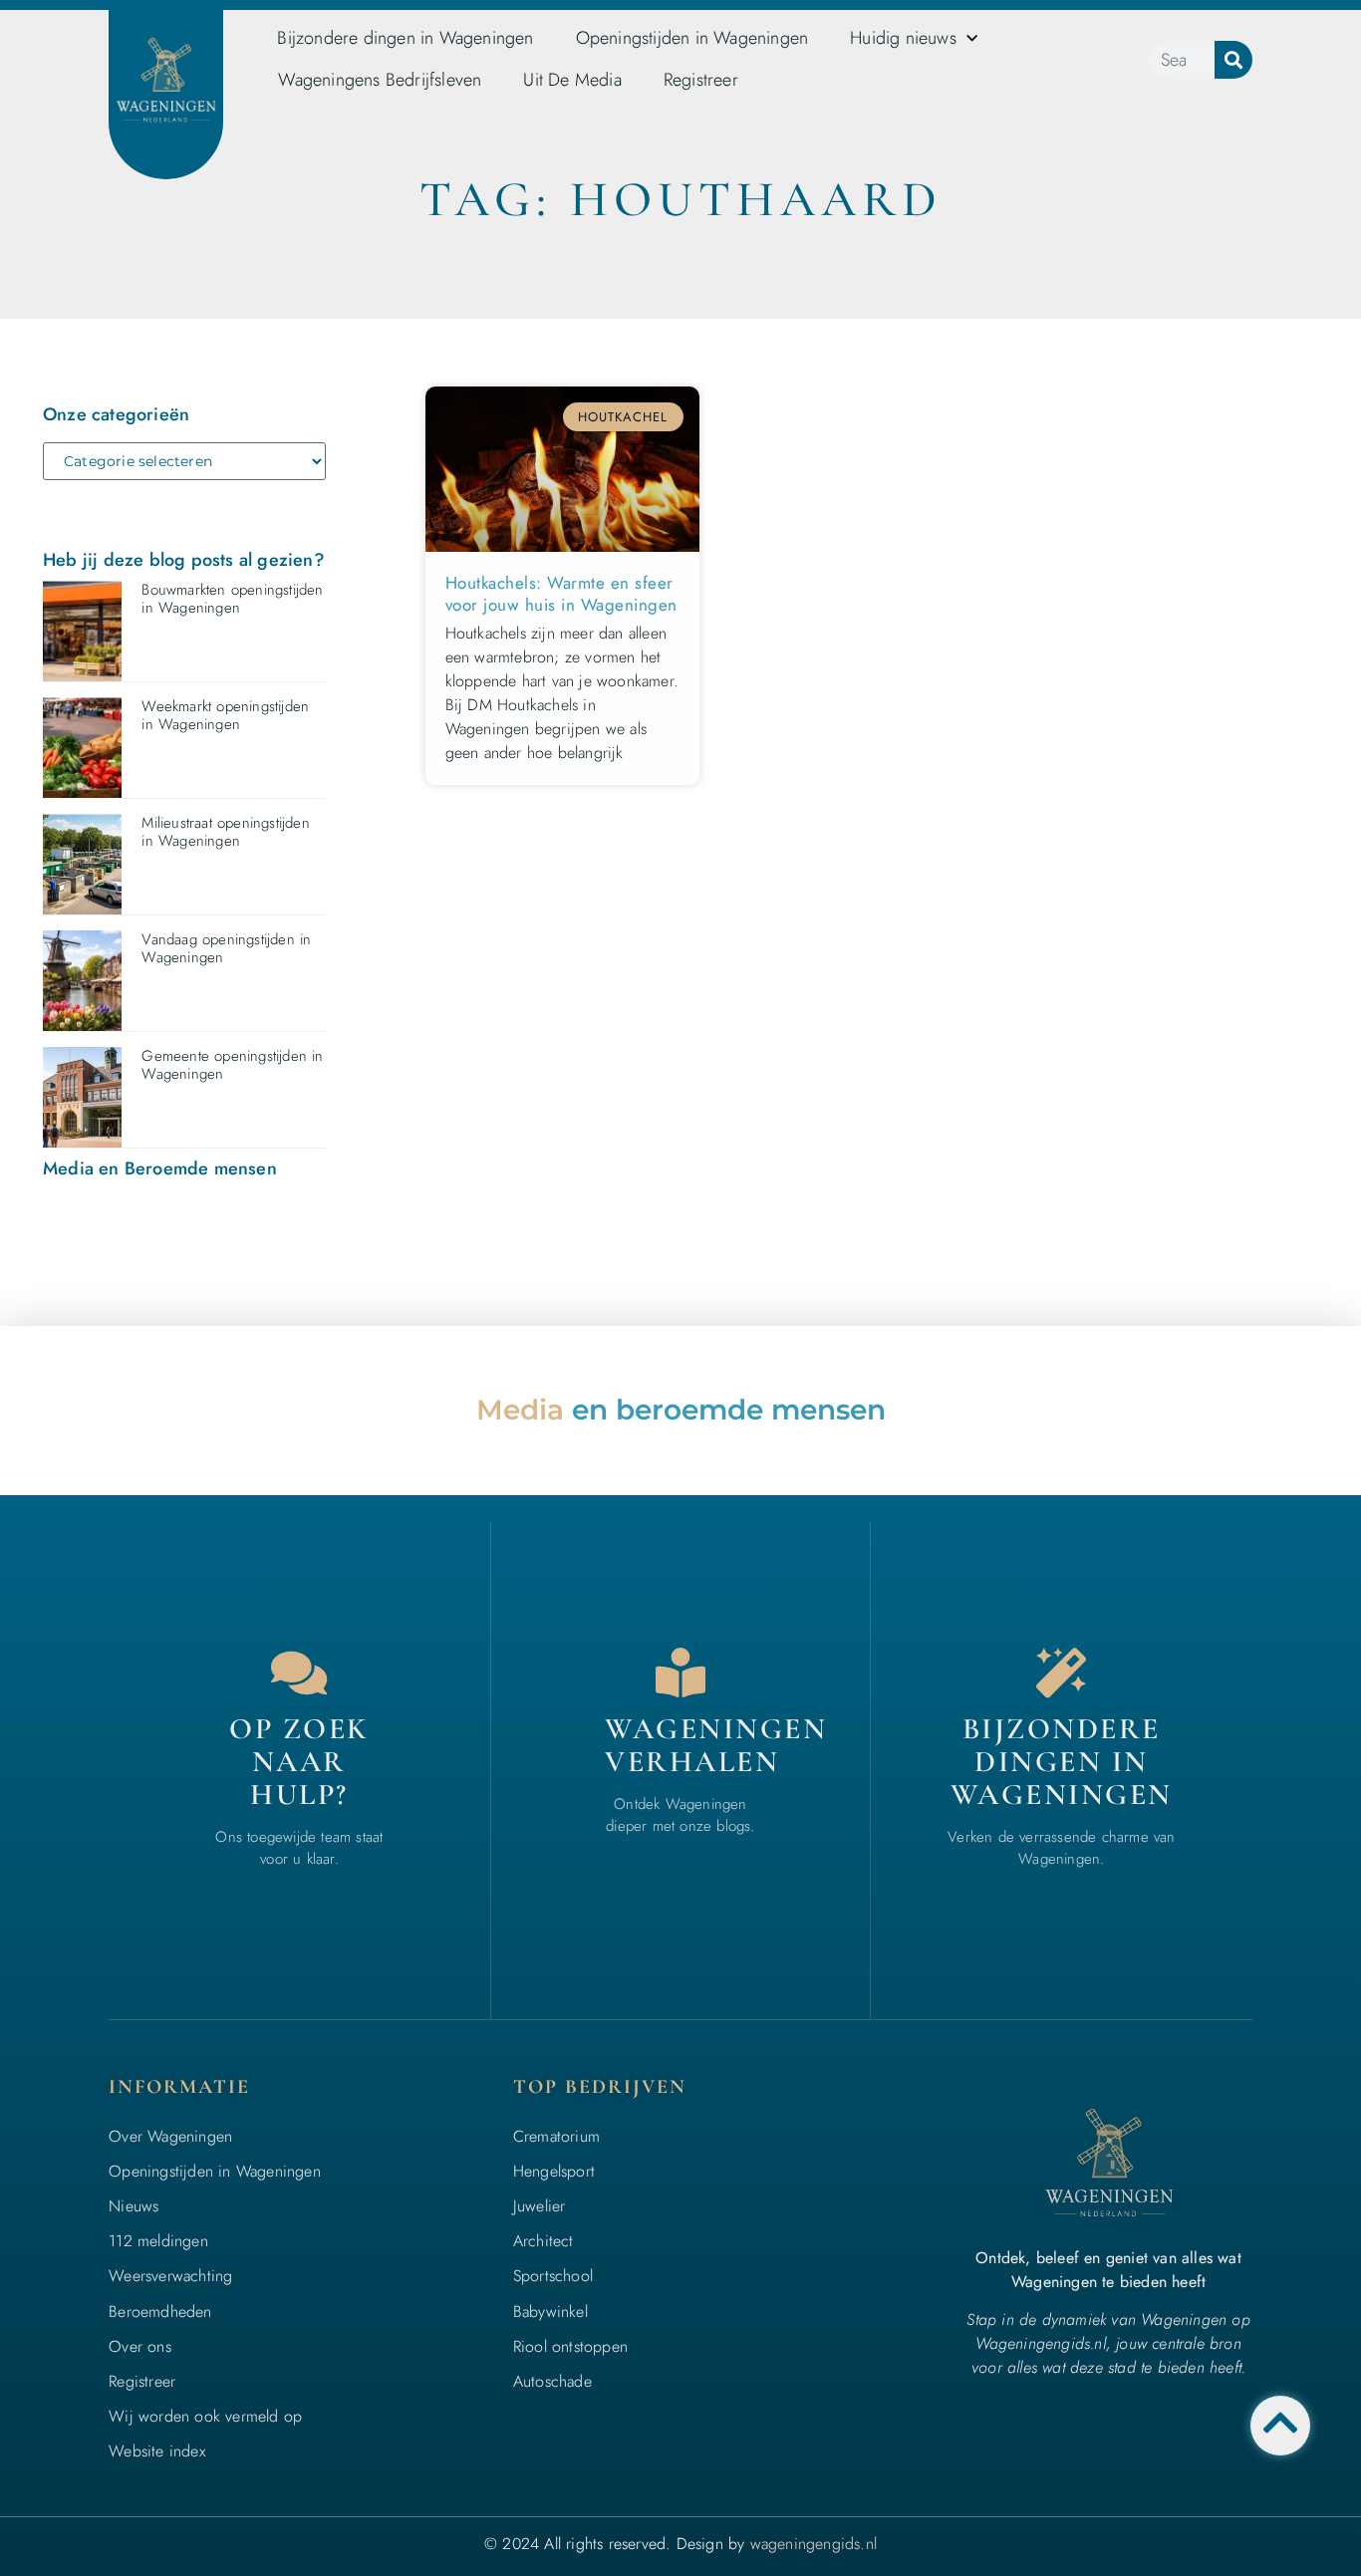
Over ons (140, 2346)
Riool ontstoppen (570, 2346)
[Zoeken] (1233, 60)
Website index (157, 2451)
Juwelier (540, 2206)
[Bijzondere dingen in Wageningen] (1061, 1673)
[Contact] (299, 1673)
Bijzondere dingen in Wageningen (405, 38)
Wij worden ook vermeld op (205, 2416)
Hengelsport (554, 2171)
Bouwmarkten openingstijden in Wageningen (232, 599)
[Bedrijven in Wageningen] (680, 1673)
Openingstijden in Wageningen (692, 38)
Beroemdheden (160, 2312)
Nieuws (134, 2206)
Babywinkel (550, 2312)
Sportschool (553, 2276)
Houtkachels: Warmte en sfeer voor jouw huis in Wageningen (561, 594)
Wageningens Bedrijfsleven (380, 80)
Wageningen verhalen (716, 1745)
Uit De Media (572, 80)
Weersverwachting (170, 2276)
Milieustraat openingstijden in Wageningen (225, 832)
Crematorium (556, 2136)
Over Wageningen (170, 2136)
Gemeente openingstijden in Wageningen (232, 1065)
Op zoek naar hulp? (299, 1762)
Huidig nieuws (903, 38)
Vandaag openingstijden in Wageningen (226, 948)
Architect (544, 2241)
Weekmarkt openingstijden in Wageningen (225, 715)
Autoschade (552, 2381)
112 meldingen (158, 2241)
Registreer (701, 80)
